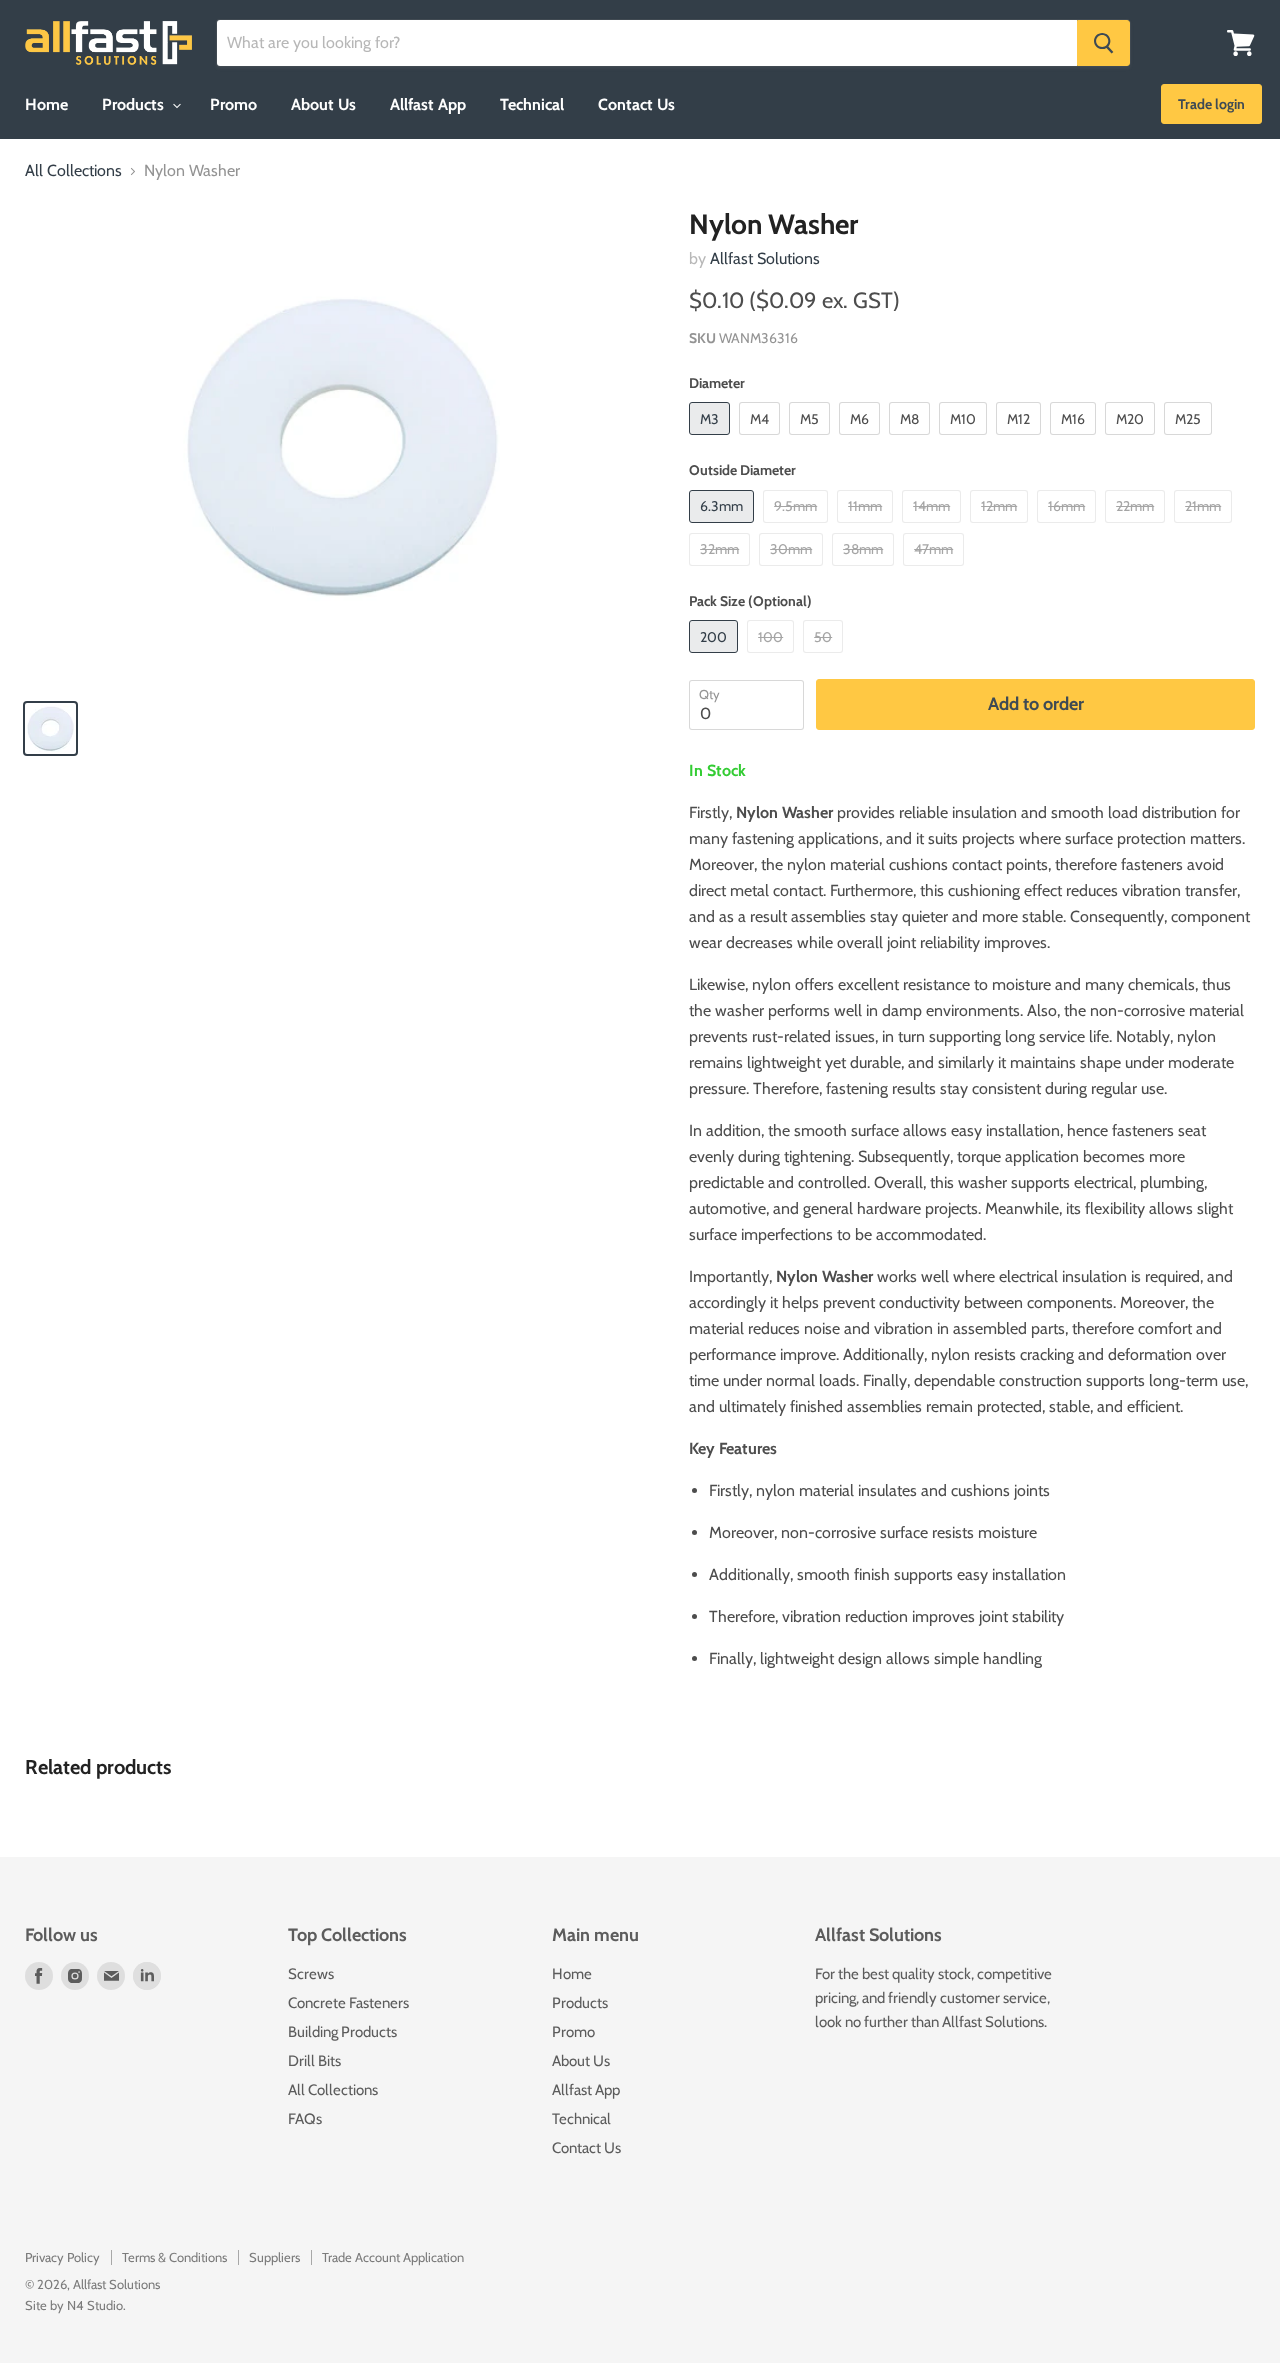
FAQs (305, 2119)
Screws (311, 1974)
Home (46, 104)
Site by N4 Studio (74, 2305)
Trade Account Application (393, 2257)
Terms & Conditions (174, 2257)
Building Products (342, 2032)
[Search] (1103, 43)
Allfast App (428, 104)
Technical (532, 104)
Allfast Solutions (765, 258)
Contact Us (636, 104)
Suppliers (274, 2257)
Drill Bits (314, 2061)
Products (135, 104)
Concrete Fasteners (348, 2003)
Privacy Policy (62, 2257)
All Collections (73, 171)
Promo (233, 104)
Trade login (1211, 104)
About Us (323, 104)
